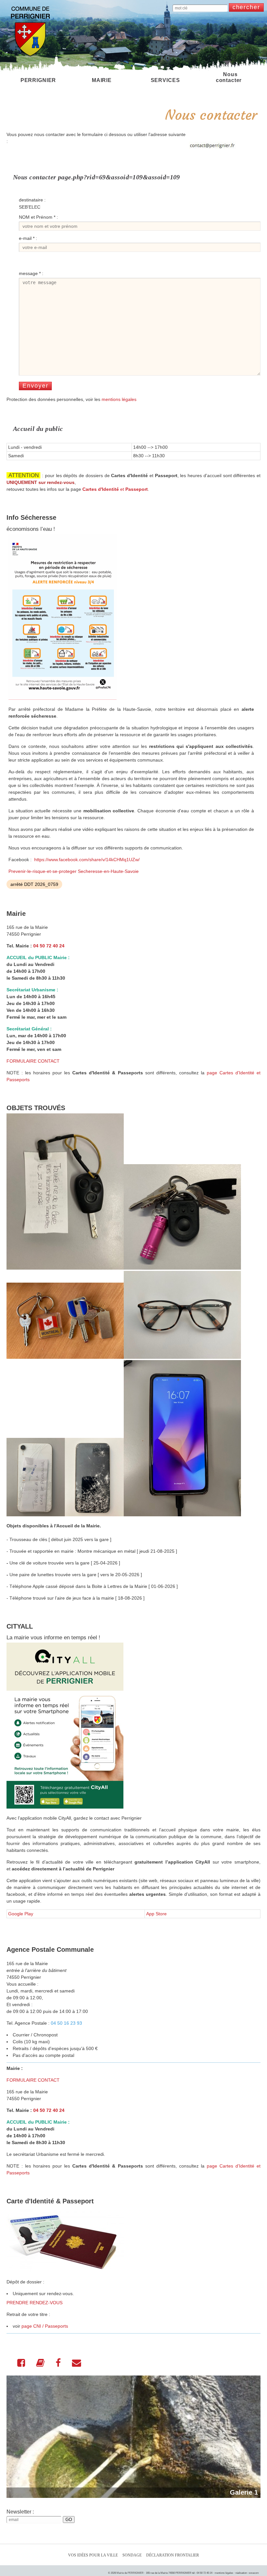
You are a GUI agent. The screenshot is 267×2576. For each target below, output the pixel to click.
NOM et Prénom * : (38, 217)
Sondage (132, 2555)
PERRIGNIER (38, 80)
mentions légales (119, 399)
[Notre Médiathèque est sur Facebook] (58, 2364)
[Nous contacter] (77, 2364)
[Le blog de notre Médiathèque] (40, 2364)
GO (69, 2520)
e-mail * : (28, 238)
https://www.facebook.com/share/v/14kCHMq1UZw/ (87, 860)
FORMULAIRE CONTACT (33, 1061)
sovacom (254, 2573)
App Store (156, 1914)
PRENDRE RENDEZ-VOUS (35, 2303)
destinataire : (32, 200)
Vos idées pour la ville (93, 2555)
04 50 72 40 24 (49, 946)
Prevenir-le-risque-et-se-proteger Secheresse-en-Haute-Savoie (74, 871)
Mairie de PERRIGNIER (130, 2573)
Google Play (21, 1914)
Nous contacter (229, 77)
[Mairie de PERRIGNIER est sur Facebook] (21, 2364)
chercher (246, 7)
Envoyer (35, 386)
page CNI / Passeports (45, 2326)
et (115, 489)
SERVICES (165, 80)
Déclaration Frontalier (173, 2555)
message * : (31, 273)
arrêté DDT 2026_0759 (34, 884)
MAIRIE (102, 80)
